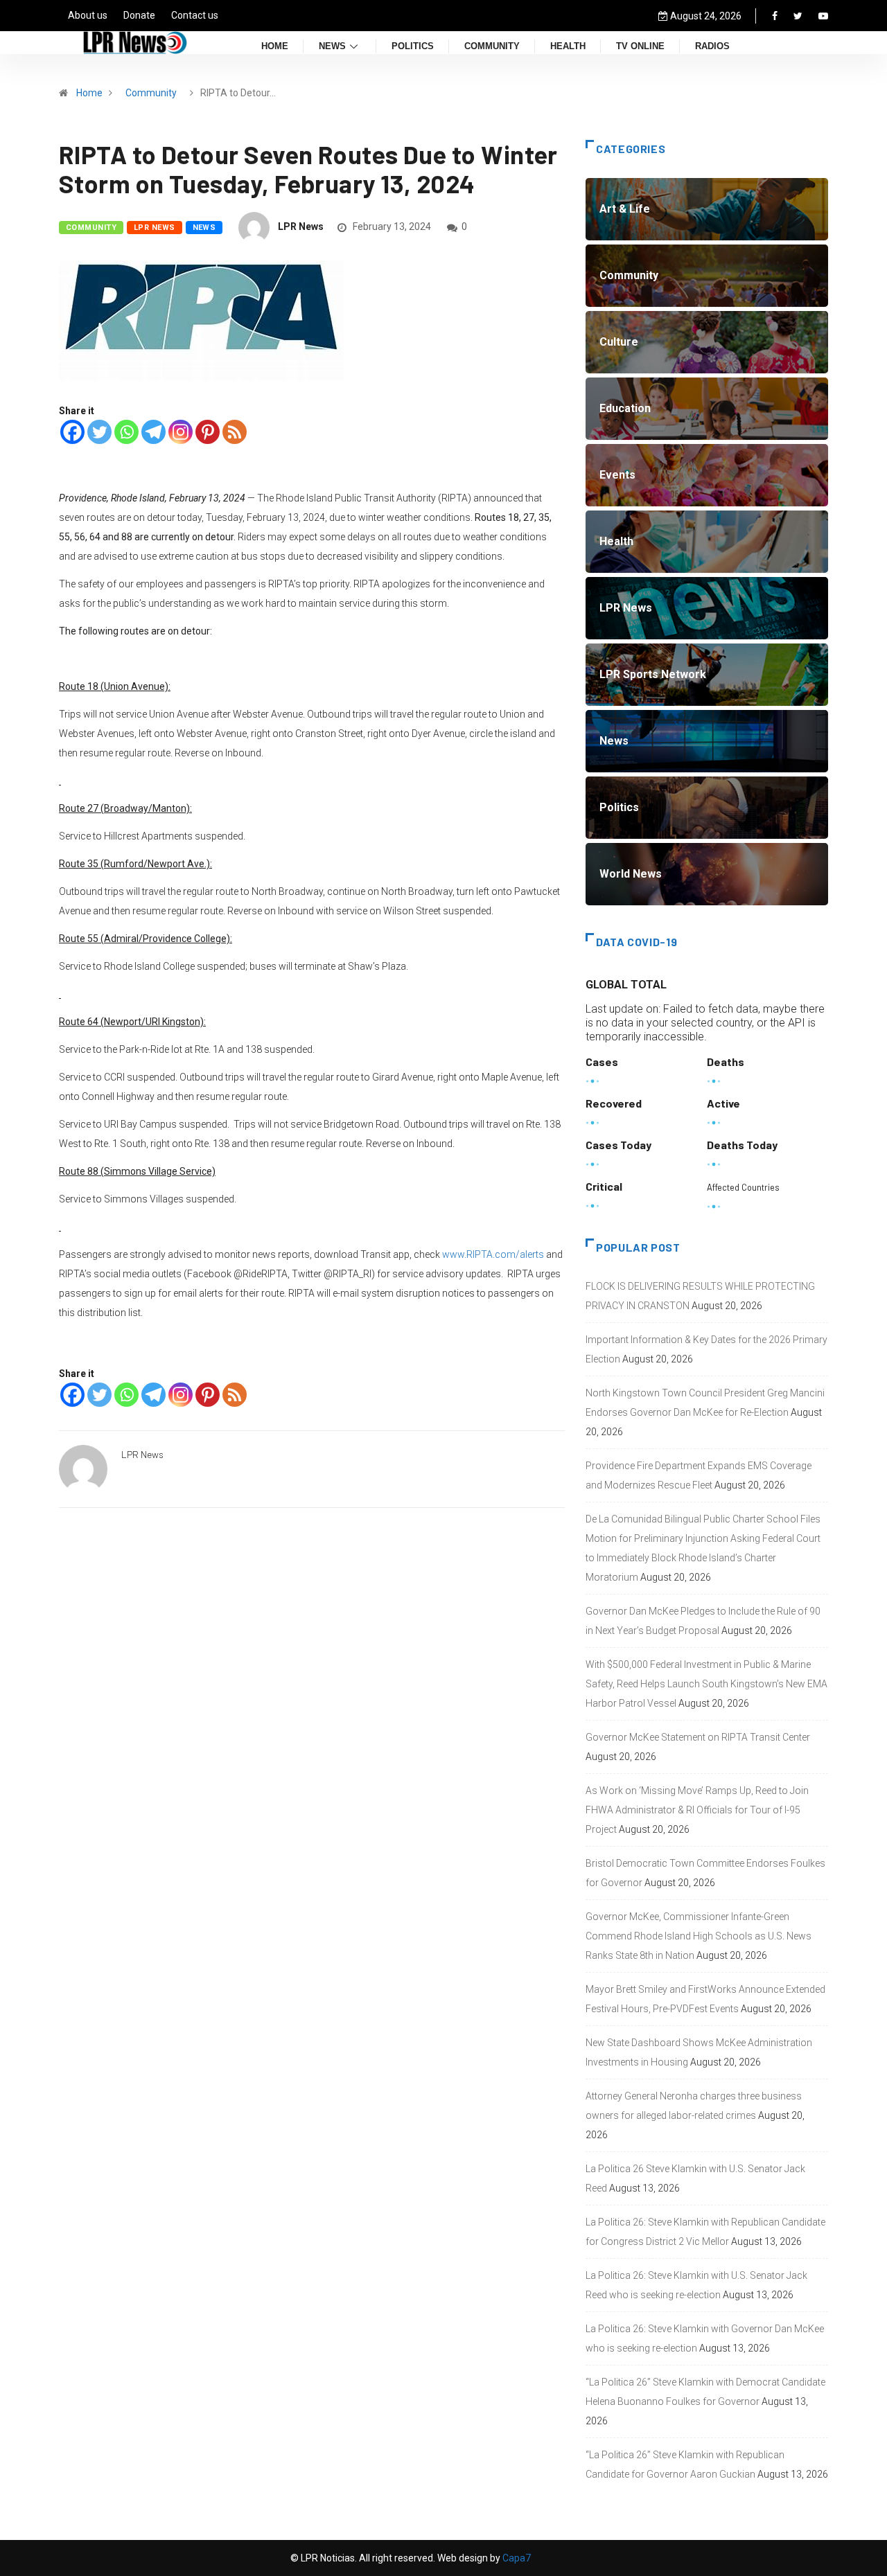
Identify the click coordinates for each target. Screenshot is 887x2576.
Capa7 (516, 2558)
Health (568, 47)
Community (492, 47)
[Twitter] (798, 16)
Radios (712, 47)
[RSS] (235, 432)
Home (275, 47)
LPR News (155, 228)
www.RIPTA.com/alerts (493, 1254)
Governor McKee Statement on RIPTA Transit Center (698, 1737)
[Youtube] (823, 16)
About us (88, 15)
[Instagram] (181, 432)
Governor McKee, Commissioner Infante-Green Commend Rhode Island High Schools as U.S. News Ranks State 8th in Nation (699, 1936)
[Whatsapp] (126, 432)
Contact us (195, 15)
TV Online (640, 47)
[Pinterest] (208, 432)
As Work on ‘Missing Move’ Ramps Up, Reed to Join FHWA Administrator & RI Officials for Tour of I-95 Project (697, 1810)
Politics (413, 47)
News (332, 47)
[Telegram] (153, 432)
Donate (139, 15)
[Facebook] (775, 16)
